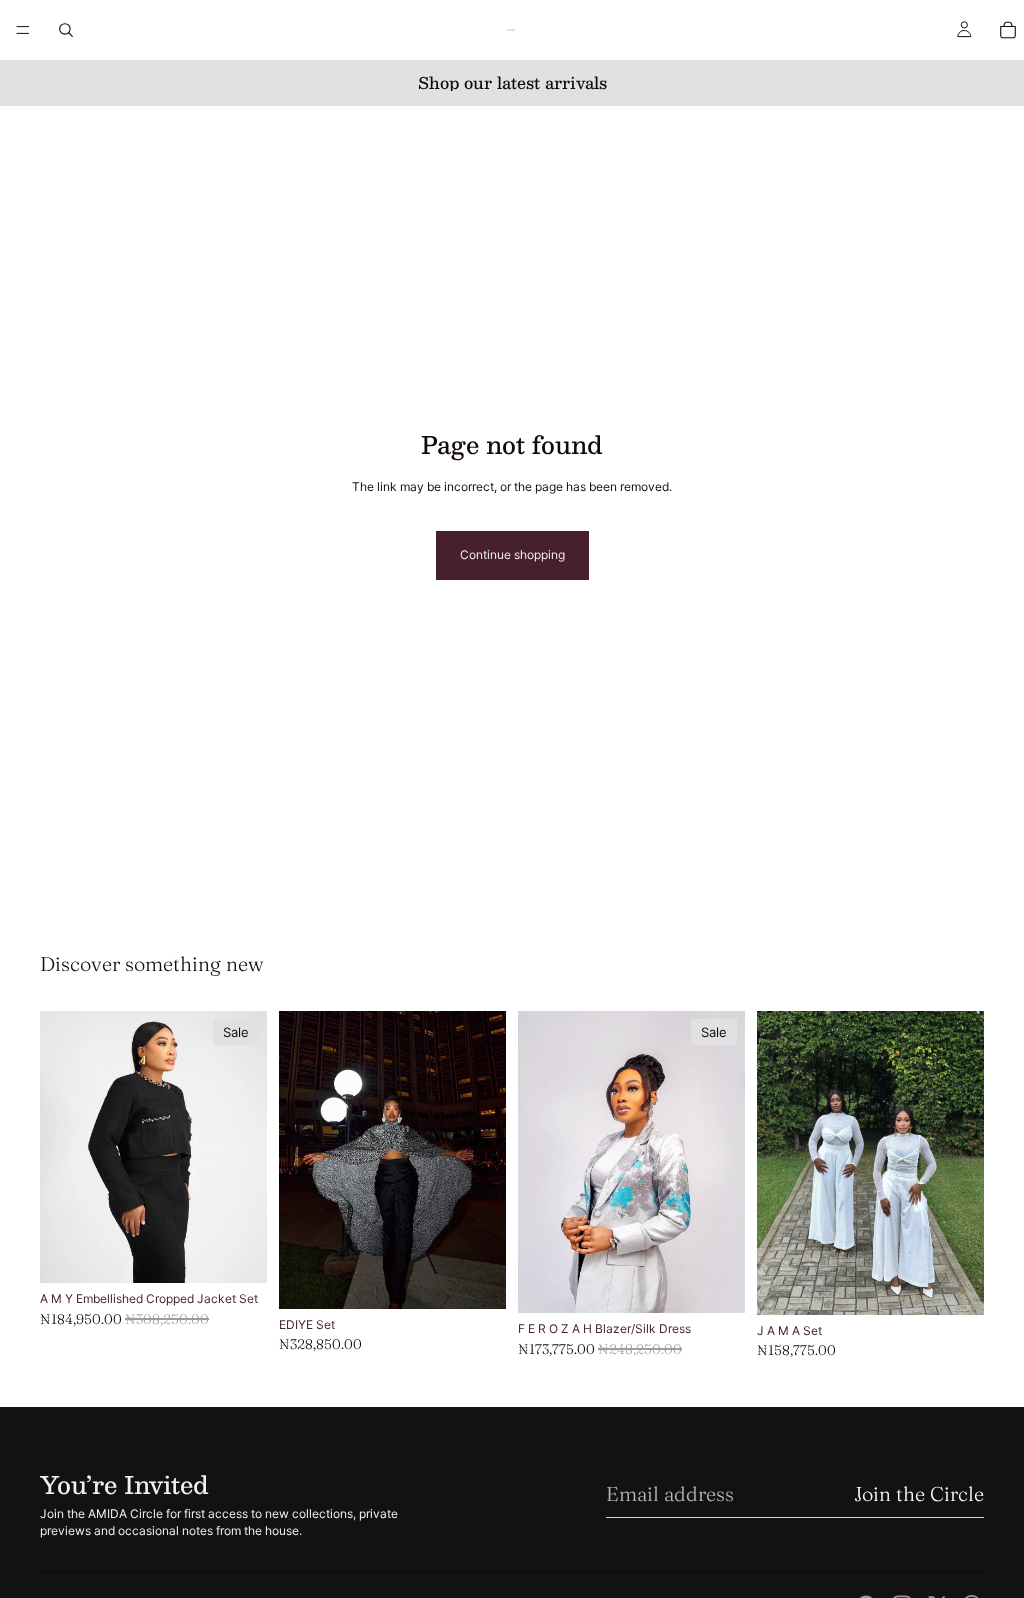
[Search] (66, 30)
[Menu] (23, 30)
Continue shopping (512, 554)
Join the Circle (919, 1493)
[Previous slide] (301, 1160)
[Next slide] (484, 1160)
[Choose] (236, 1253)
